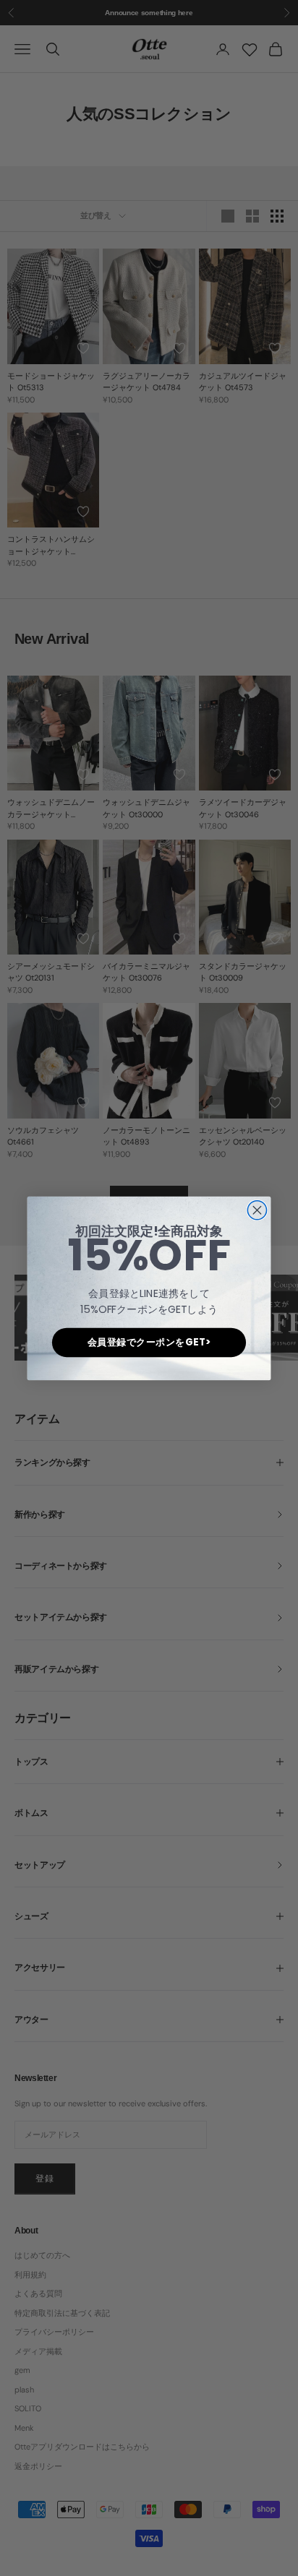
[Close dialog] (257, 1210)
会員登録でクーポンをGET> (149, 1342)
